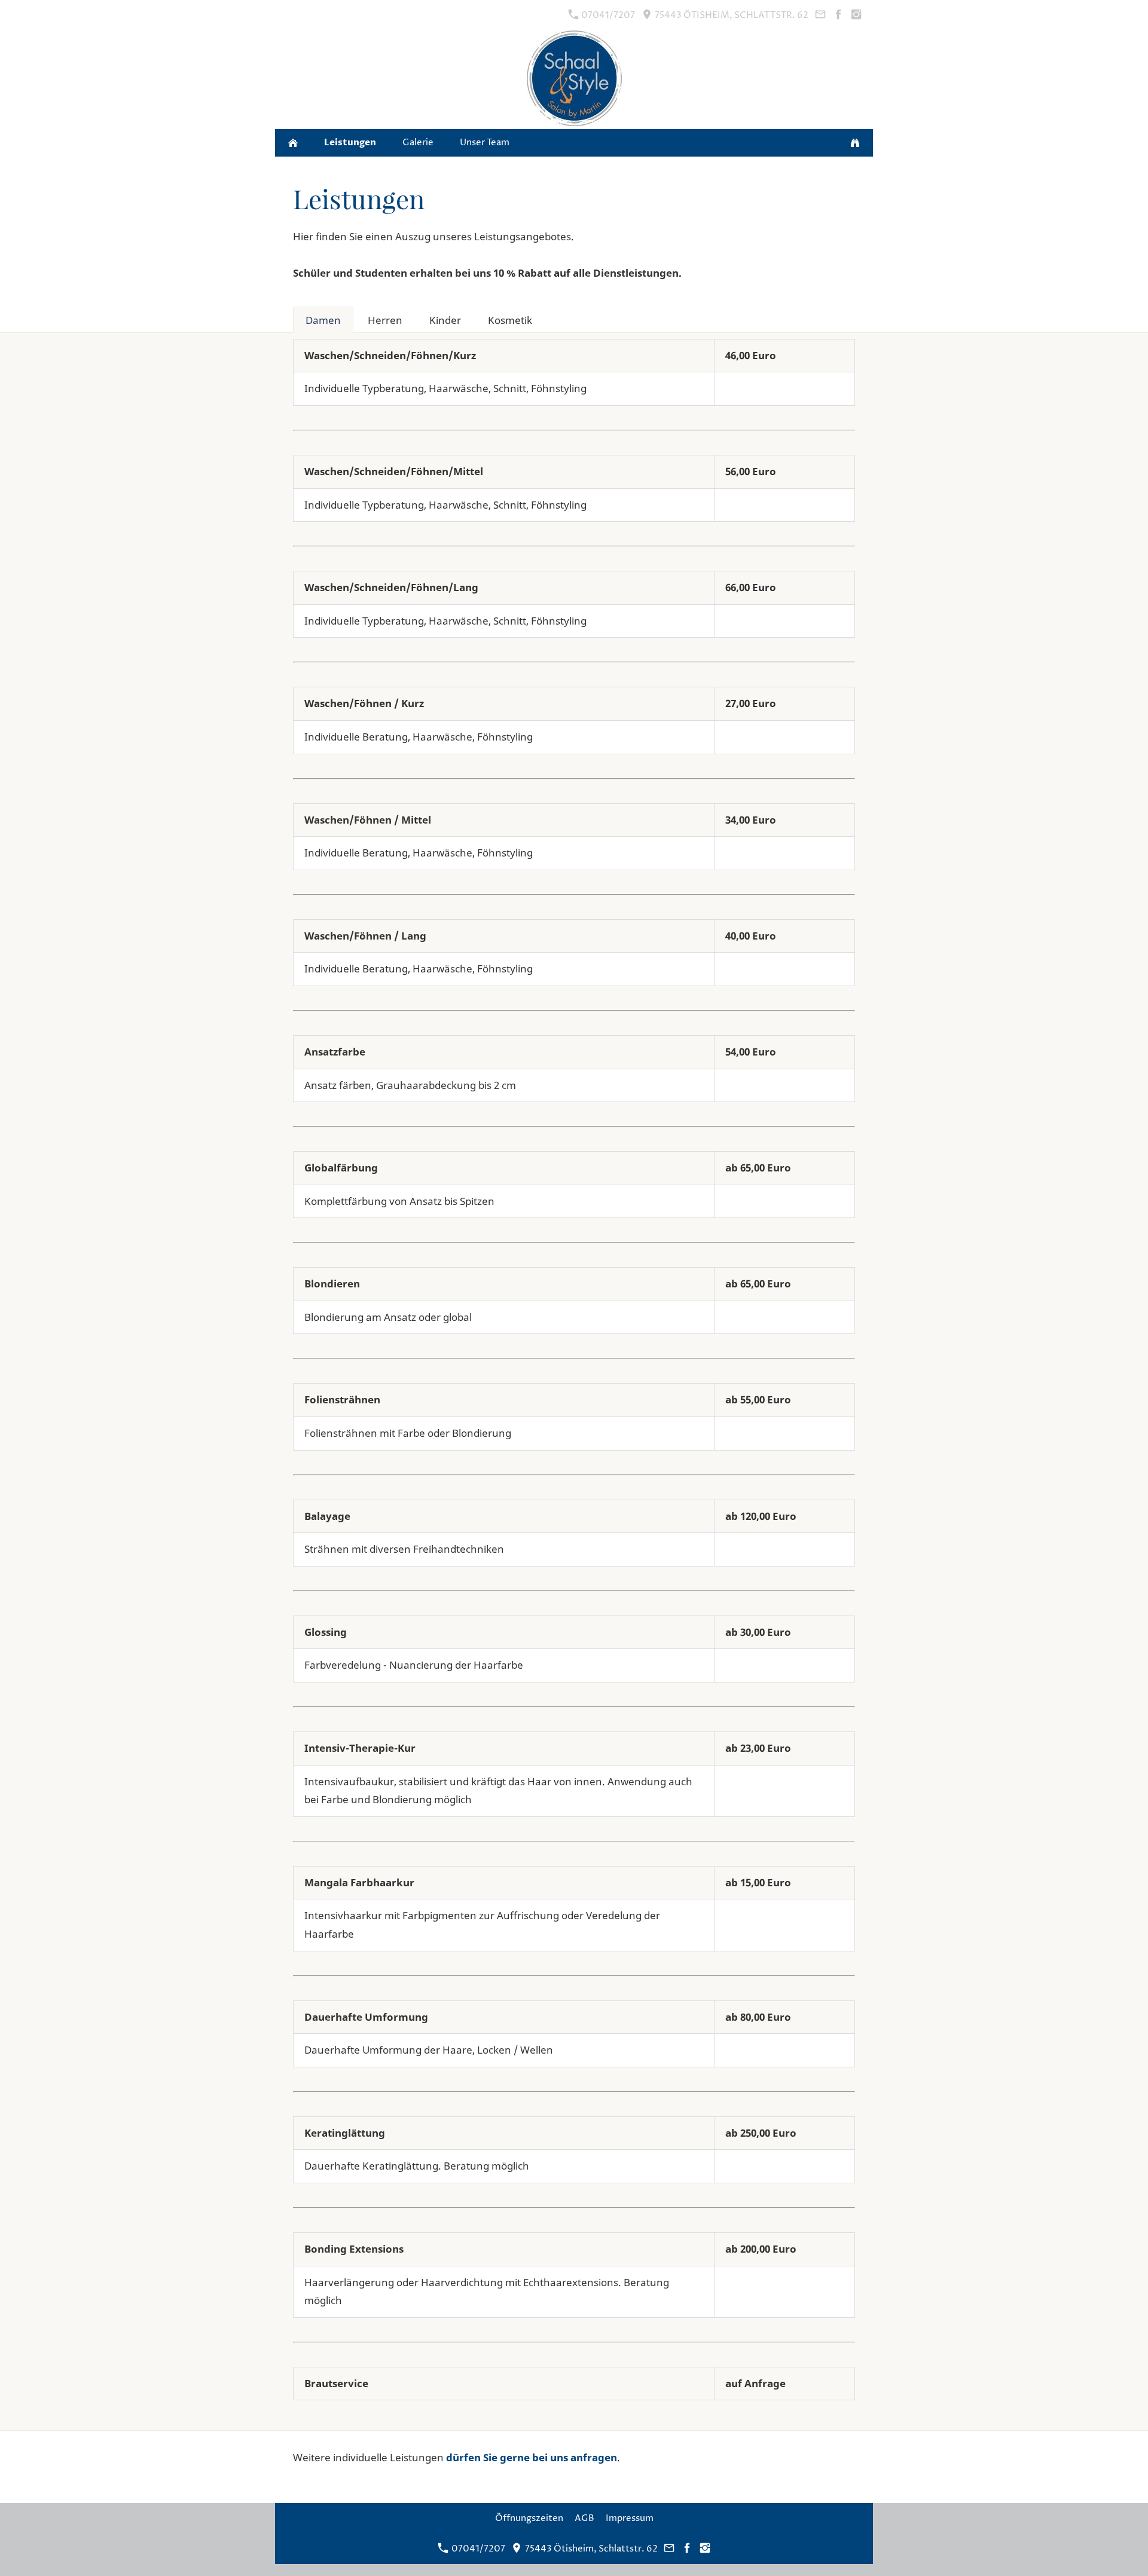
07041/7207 (607, 15)
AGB (584, 2518)
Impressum (630, 2518)
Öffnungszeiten (529, 2518)
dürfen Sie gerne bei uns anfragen (532, 2457)
